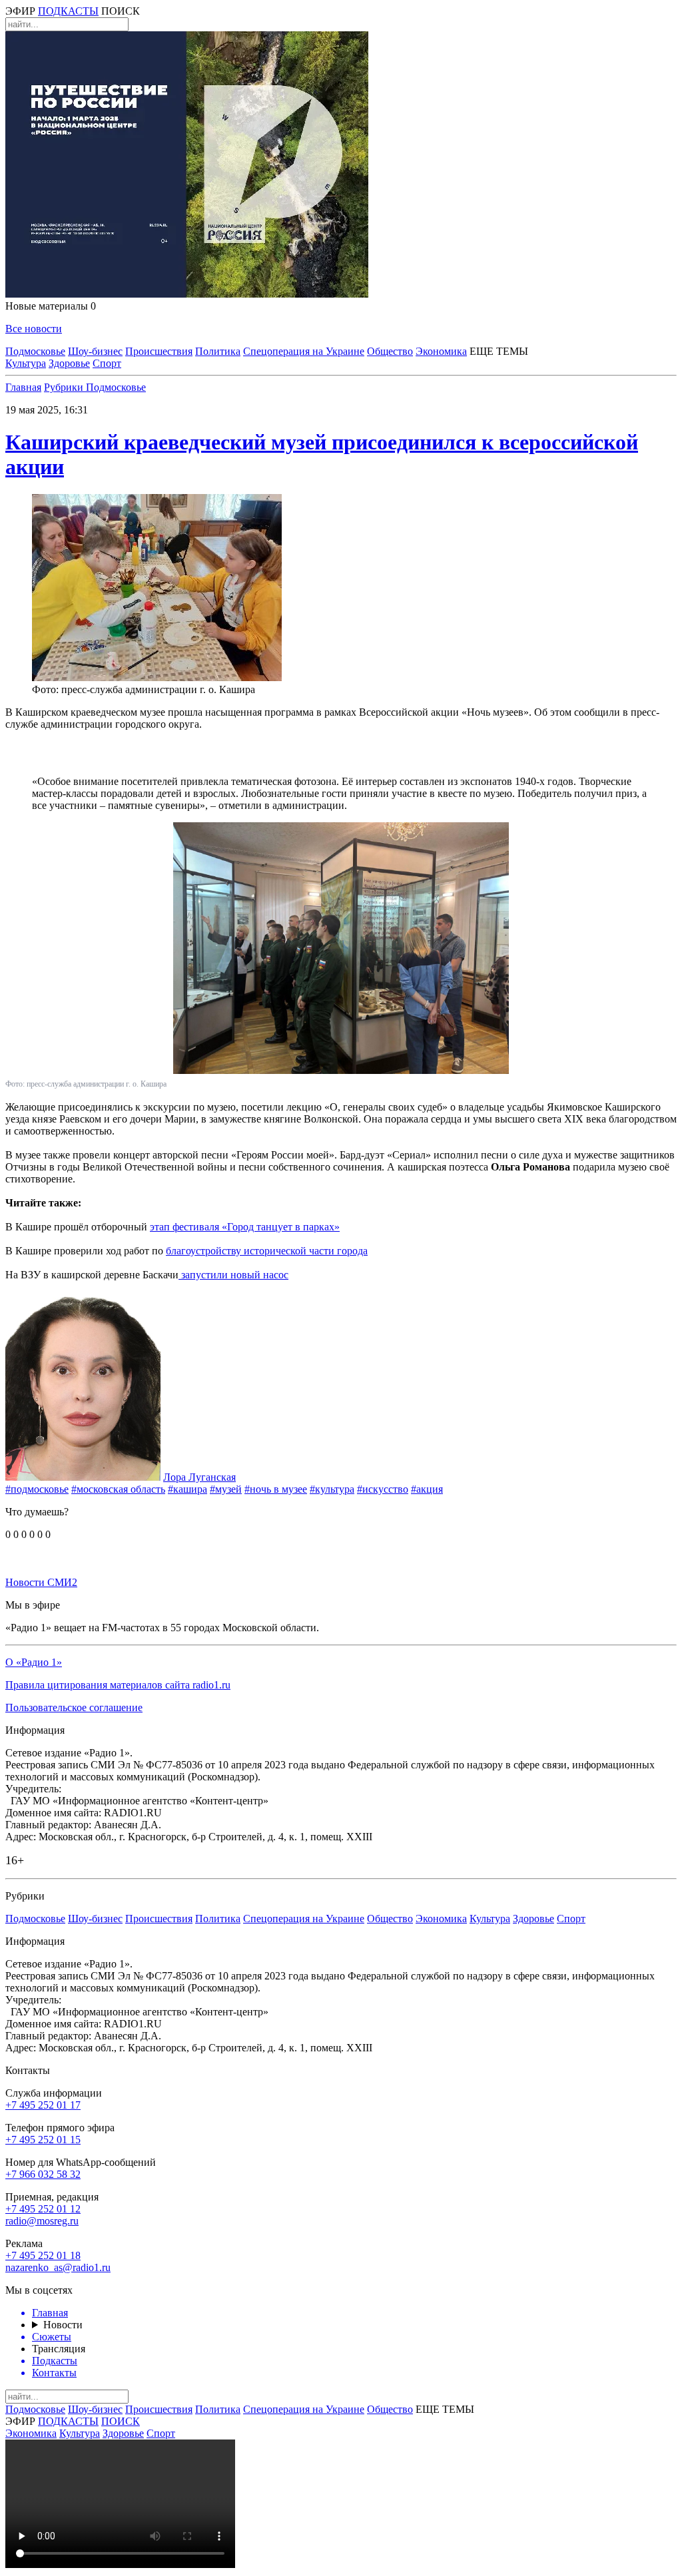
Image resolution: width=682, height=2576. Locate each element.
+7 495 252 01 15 (43, 2140)
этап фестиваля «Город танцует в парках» (245, 1227)
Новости (63, 2325)
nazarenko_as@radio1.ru (58, 2267)
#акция (427, 1489)
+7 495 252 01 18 (43, 2255)
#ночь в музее (276, 1489)
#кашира (187, 1489)
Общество (390, 351)
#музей (226, 1489)
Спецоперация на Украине (304, 351)
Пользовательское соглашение (74, 1707)
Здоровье (69, 363)
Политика (218, 351)
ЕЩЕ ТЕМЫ (499, 351)
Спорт (107, 363)
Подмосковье (35, 351)
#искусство (383, 1489)
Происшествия (159, 351)
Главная (23, 387)
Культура (26, 363)
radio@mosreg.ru (42, 2221)
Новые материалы (51, 306)
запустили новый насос (233, 1275)
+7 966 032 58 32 (43, 2174)
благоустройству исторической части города (267, 1251)
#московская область (118, 1489)
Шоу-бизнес (95, 351)
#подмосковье (37, 1489)
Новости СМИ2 (41, 1582)
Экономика (441, 351)
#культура (332, 1489)
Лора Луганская (199, 1477)
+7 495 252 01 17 (43, 2105)
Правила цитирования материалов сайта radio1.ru (118, 1685)
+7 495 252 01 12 (43, 2209)
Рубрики (65, 387)
